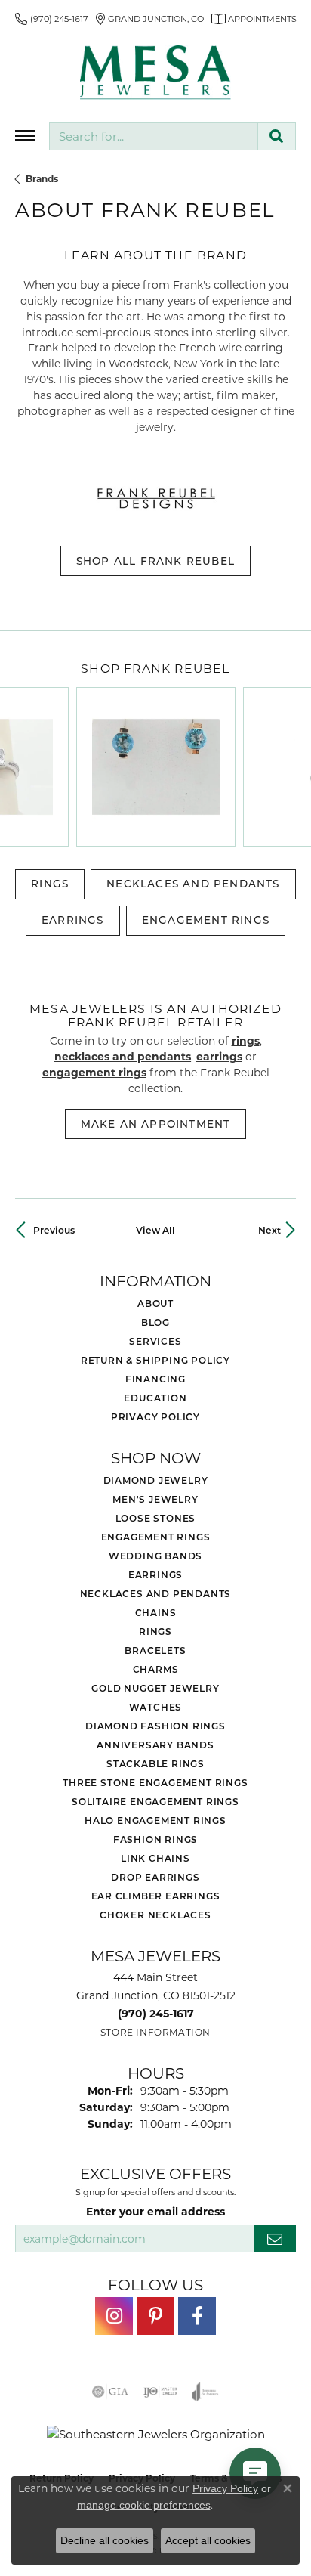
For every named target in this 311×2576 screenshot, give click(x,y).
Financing (155, 1379)
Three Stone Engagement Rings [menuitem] (155, 1782)
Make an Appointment (156, 1124)
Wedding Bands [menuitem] (155, 1556)
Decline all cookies (105, 2540)
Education (155, 1398)
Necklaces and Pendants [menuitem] (156, 1593)
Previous (54, 1230)
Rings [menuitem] (155, 1631)
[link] (52, 19)
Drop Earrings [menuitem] (155, 1877)
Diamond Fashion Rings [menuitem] (155, 1726)
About (155, 1303)
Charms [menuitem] (156, 1669)
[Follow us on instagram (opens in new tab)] (114, 2316)
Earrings (73, 920)
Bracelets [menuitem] (155, 1650)
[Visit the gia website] (110, 2392)
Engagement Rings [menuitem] (156, 1537)
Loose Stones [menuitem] (156, 1518)
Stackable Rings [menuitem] (155, 1763)
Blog (155, 1322)
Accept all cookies (208, 2540)
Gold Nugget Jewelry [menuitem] (155, 1688)
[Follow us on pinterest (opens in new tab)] (155, 2316)
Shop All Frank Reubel (155, 561)
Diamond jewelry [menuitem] (156, 1480)
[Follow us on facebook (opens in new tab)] (197, 2316)
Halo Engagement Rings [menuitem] (155, 1820)
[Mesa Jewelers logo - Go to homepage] (155, 73)
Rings (50, 884)
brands (42, 178)
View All (155, 1230)
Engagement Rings (206, 920)
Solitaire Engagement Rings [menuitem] (155, 1801)
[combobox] (154, 136)
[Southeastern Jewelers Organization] (156, 2434)
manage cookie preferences (144, 2505)
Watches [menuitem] (156, 1707)
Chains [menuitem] (156, 1612)
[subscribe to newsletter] (275, 2239)
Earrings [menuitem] (155, 1574)
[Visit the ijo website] (160, 2392)
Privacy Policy (155, 1416)
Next (269, 1230)
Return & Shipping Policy (155, 1360)
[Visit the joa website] (206, 2392)
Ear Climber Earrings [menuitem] (156, 1896)
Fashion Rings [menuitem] (155, 1839)
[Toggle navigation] (25, 136)
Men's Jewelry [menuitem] (155, 1499)
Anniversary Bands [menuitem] (155, 1745)
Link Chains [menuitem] (155, 1858)
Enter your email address (155, 2211)
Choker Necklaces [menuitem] (155, 1915)
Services (155, 1341)
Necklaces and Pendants (193, 884)
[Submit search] (277, 136)
